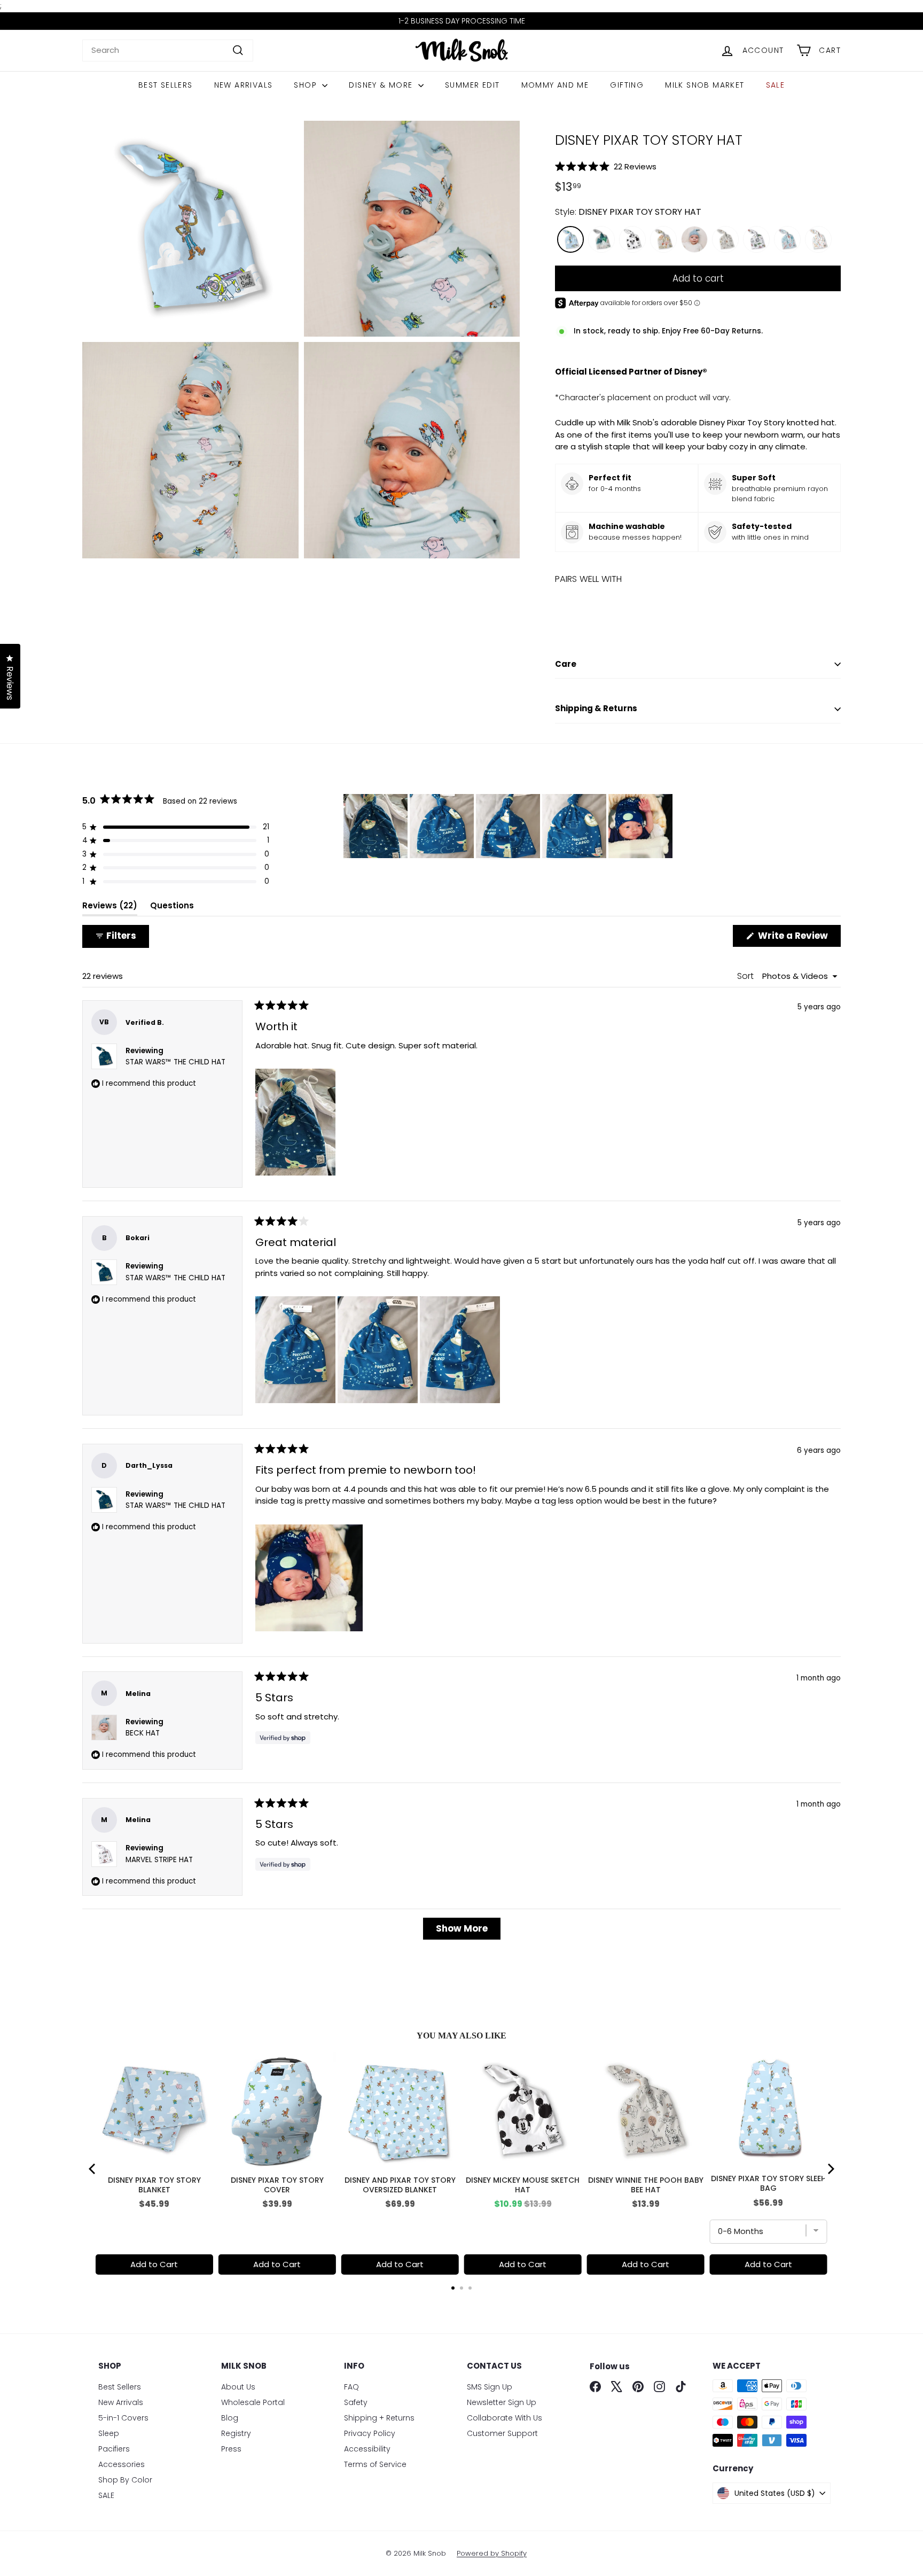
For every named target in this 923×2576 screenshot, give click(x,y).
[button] (698, 166)
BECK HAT (143, 1733)
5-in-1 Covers (123, 2418)
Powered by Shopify (492, 2553)
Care (566, 664)
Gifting (627, 85)
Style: (628, 212)
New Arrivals (244, 85)
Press (231, 2449)
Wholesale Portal (253, 2402)
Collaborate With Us (504, 2418)
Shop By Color (125, 2480)
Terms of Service (375, 2464)
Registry (236, 2433)
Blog (230, 2418)
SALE (776, 85)
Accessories (122, 2464)
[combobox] (168, 50)
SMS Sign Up (490, 2387)
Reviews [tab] (110, 908)
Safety (356, 2402)
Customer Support (502, 2433)
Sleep (109, 2433)
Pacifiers (114, 2449)
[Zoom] (190, 229)
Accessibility (367, 2449)
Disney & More (382, 85)
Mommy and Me (555, 85)
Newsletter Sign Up (502, 2402)
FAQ (351, 2387)
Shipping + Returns (379, 2418)
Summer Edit (472, 85)
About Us (238, 2387)
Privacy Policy (370, 2433)
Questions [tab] (172, 908)
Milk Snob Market (705, 85)
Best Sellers (166, 85)
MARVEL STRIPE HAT (159, 1860)
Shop (307, 85)
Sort (746, 976)
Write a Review (798, 938)
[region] (509, 826)
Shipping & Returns (596, 708)
